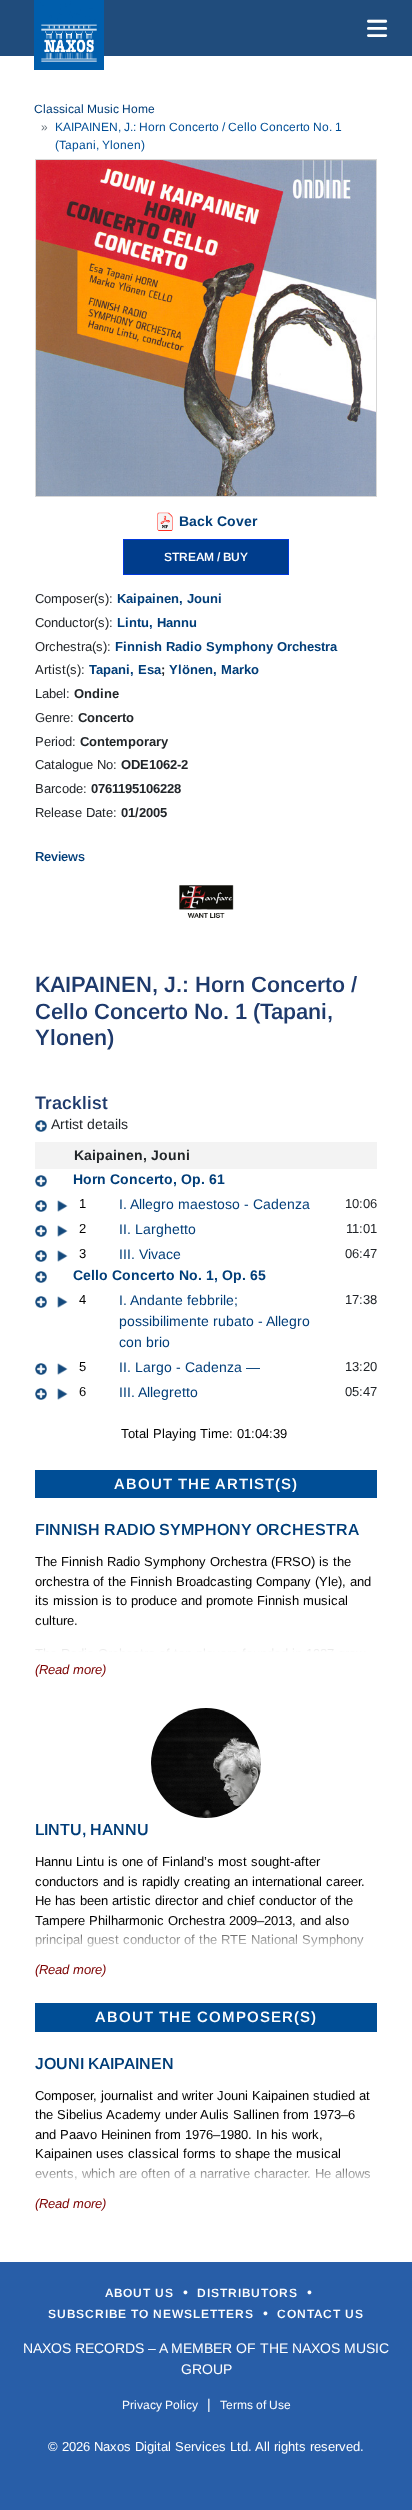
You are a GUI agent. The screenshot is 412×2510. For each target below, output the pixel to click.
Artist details (89, 1124)
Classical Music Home (94, 109)
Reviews (60, 856)
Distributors (249, 2293)
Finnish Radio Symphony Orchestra (226, 646)
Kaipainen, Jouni (169, 598)
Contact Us (320, 2314)
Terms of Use (255, 2405)
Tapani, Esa (125, 669)
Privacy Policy (160, 2405)
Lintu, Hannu (157, 622)
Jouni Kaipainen (104, 2063)
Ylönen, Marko (214, 669)
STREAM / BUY (206, 557)
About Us (141, 2293)
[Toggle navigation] (373, 28)
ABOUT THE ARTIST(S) (206, 1483)
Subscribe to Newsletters (153, 2314)
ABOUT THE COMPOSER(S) (206, 2016)
